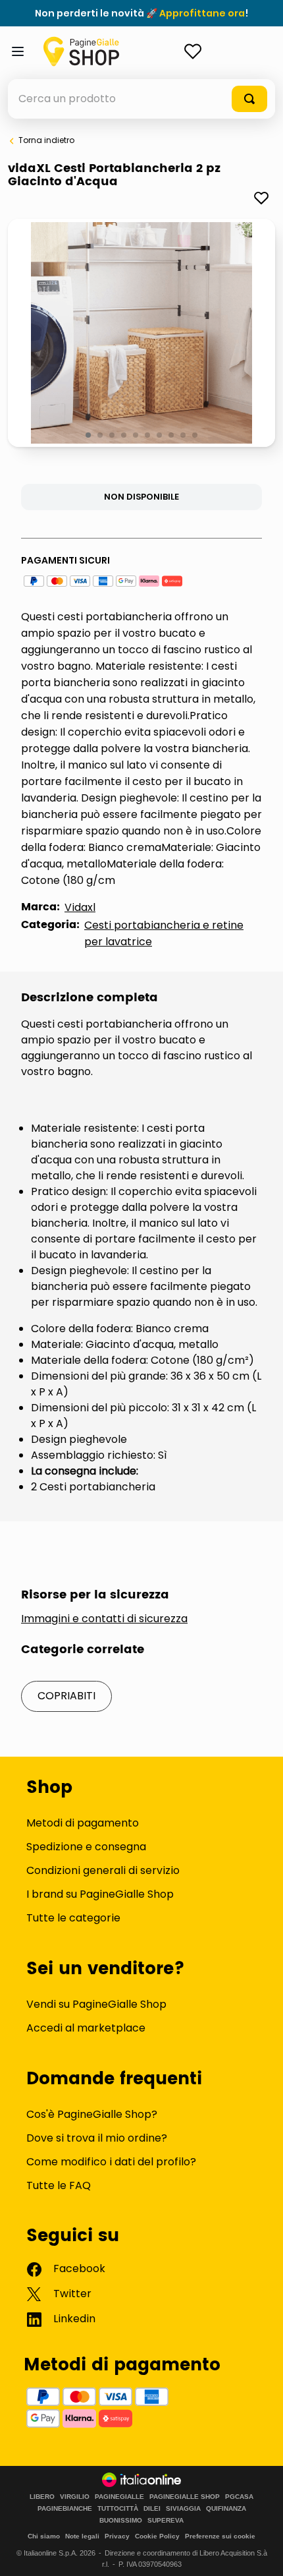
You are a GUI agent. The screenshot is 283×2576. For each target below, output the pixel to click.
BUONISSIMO (121, 2521)
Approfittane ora (202, 13)
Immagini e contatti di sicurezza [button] (104, 1619)
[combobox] (141, 99)
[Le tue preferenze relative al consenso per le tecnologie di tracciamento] (260, 2553)
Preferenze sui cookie (220, 2536)
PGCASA (239, 2497)
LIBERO (42, 2497)
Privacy (117, 2536)
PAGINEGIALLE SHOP (185, 2497)
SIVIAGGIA (183, 2509)
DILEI (152, 2509)
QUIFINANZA (226, 2509)
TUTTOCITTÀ (118, 2509)
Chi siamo (44, 2536)
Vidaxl (80, 907)
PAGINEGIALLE (119, 2497)
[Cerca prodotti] (249, 99)
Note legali (82, 2536)
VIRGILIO (75, 2497)
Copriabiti (66, 1696)
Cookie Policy (157, 2536)
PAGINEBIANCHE (65, 2509)
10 (196, 436)
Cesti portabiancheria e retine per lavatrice (164, 933)
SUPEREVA (166, 2521)
